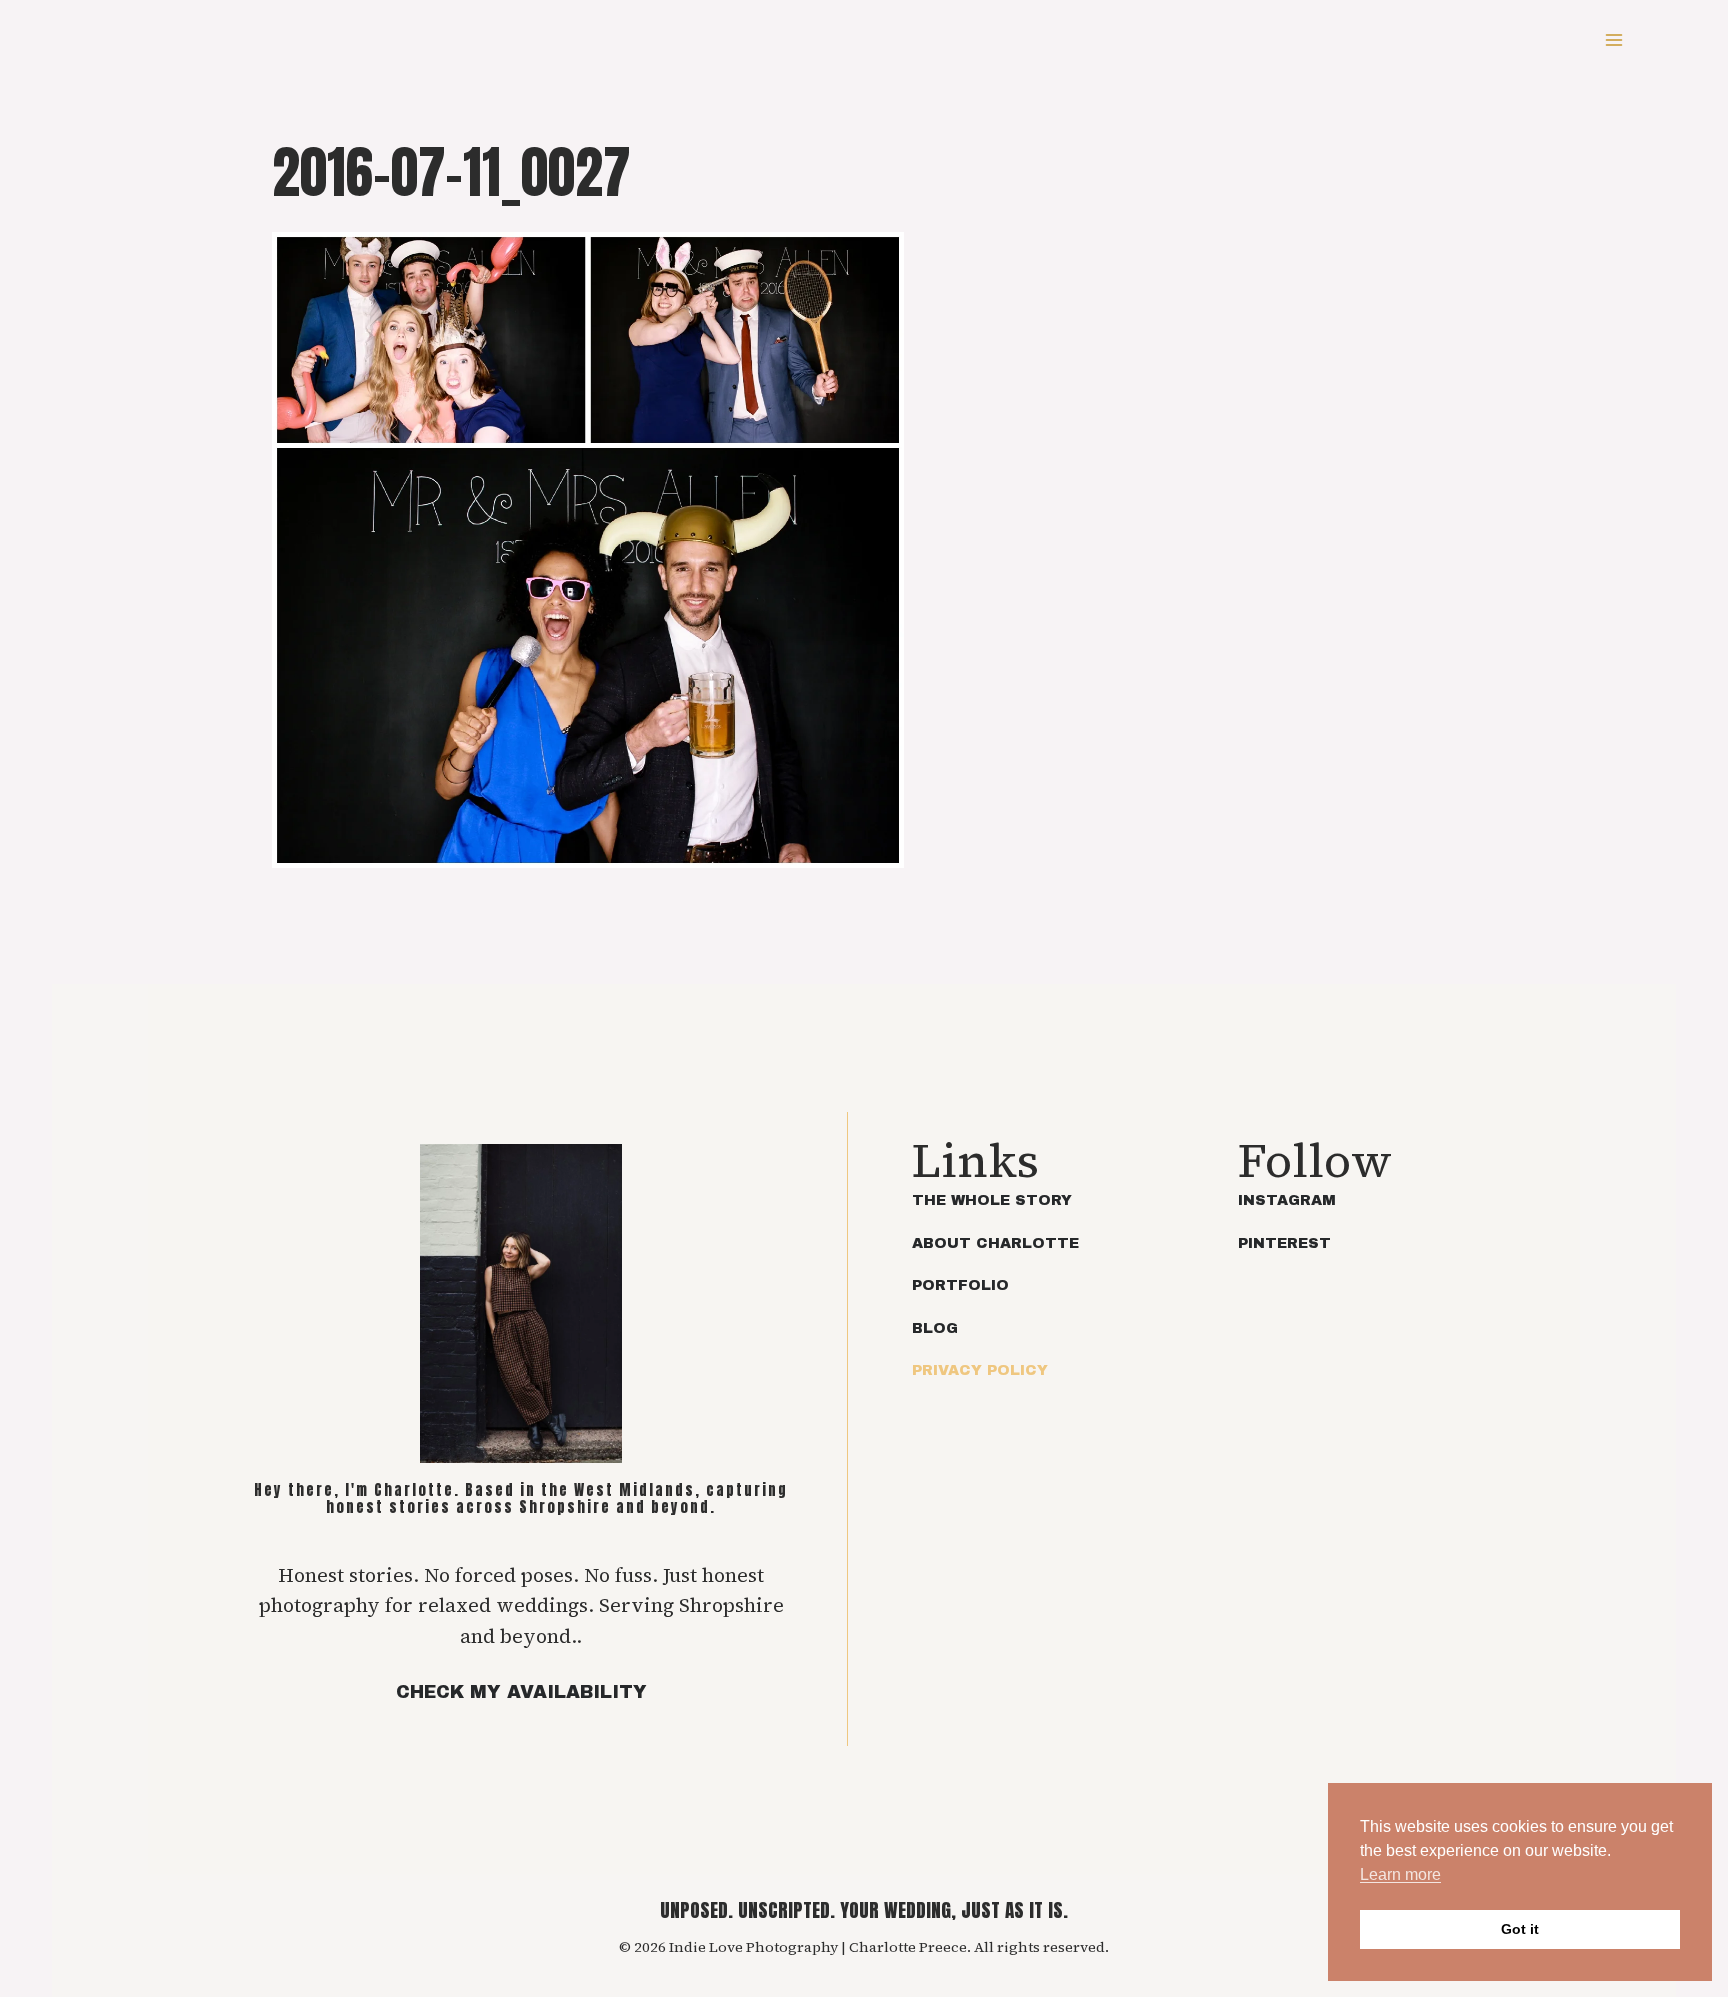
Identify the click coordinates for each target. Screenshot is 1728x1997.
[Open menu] (1613, 39)
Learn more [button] (1400, 1874)
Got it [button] (1520, 1929)
